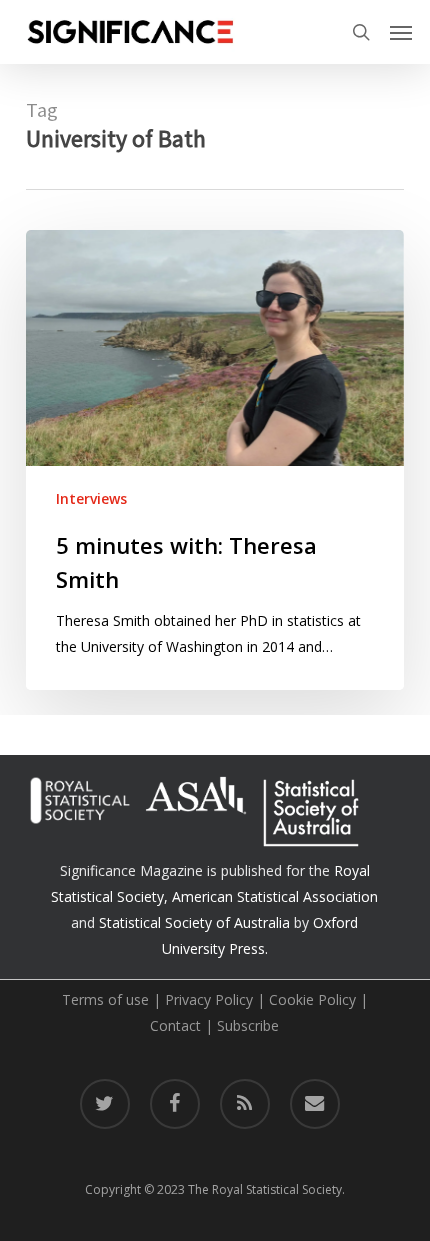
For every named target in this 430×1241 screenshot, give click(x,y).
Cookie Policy (312, 999)
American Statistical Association (275, 896)
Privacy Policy (209, 999)
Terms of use (105, 999)
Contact (175, 1025)
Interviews (91, 498)
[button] (401, 32)
